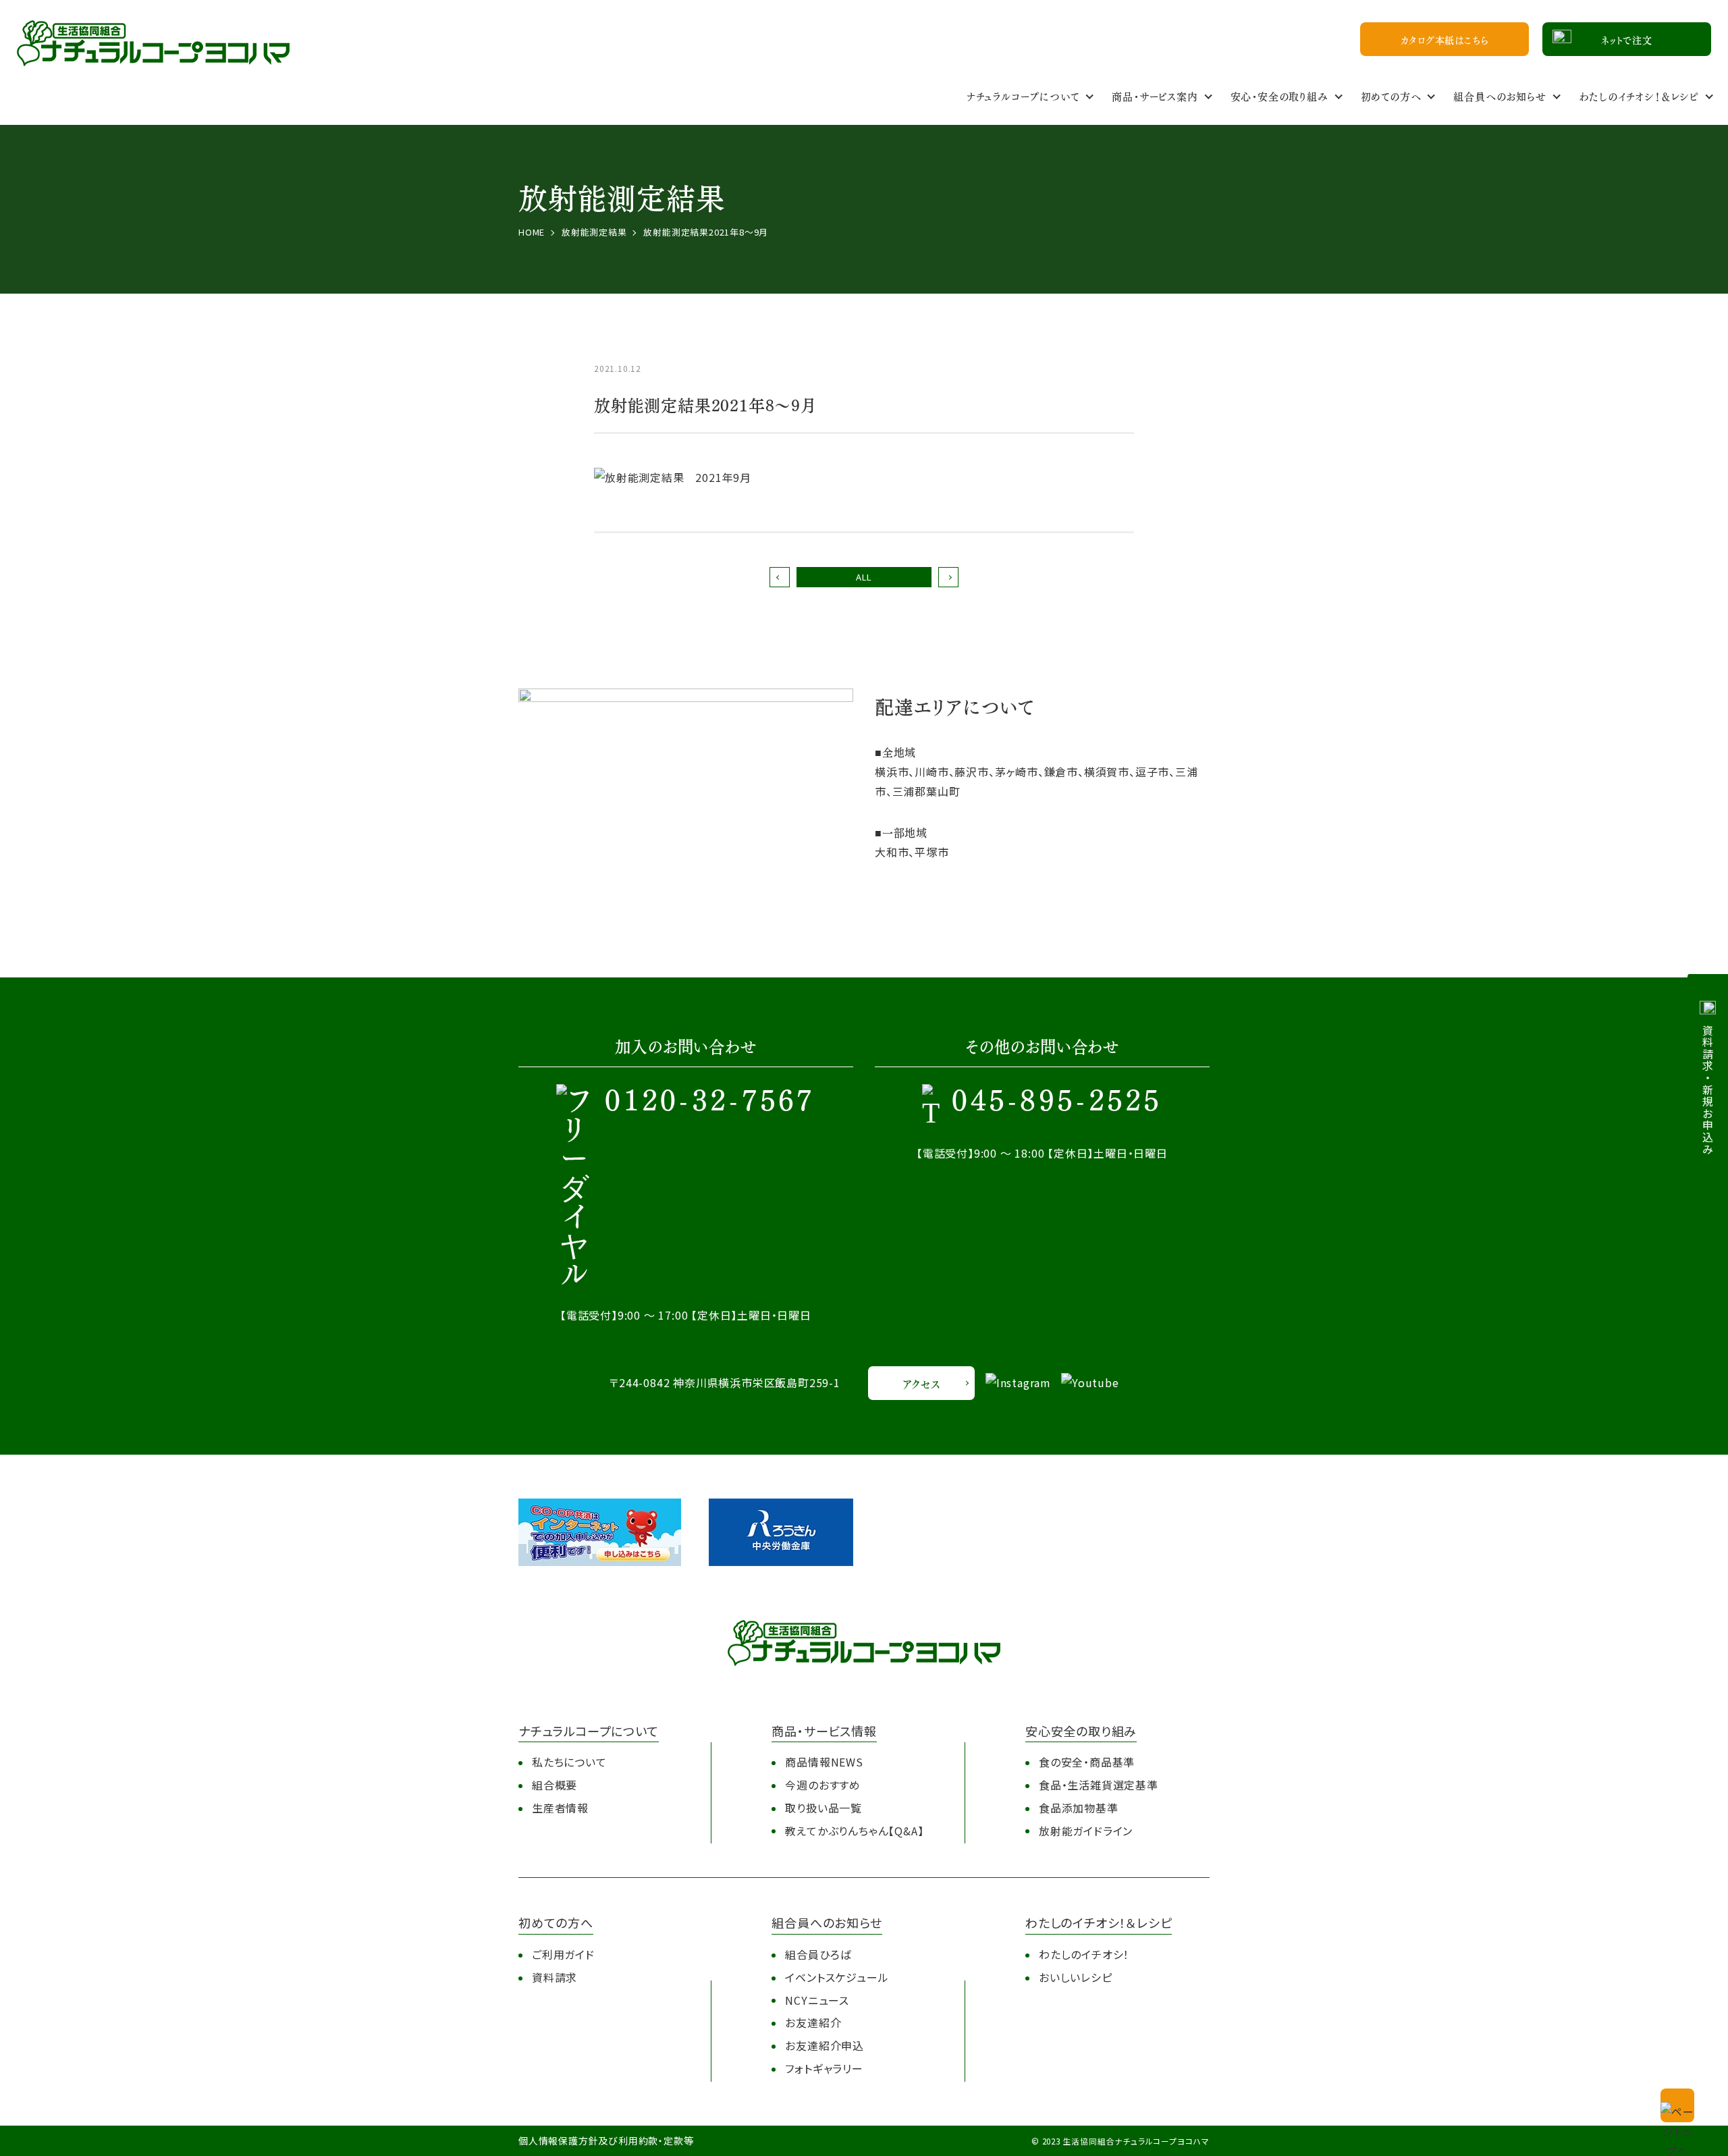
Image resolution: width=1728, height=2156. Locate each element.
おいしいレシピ (1076, 1977)
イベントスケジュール (837, 1977)
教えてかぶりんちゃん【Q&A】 (854, 1831)
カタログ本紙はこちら (1445, 39)
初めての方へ (1391, 96)
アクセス (921, 1383)
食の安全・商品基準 (1087, 1762)
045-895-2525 (1057, 1102)
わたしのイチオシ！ (1084, 1954)
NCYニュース (817, 2000)
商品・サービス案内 (1155, 96)
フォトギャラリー (824, 2068)
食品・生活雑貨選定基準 (1099, 1785)
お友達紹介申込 (825, 2045)
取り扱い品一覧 (823, 1808)
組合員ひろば (818, 1954)
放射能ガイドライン (1086, 1831)
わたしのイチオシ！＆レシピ (1639, 96)
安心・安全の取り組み (1279, 96)
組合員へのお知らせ (1500, 96)
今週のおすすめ (823, 1785)
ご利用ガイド (563, 1954)
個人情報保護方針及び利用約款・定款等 (606, 2140)
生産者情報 (560, 1808)
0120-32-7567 (710, 1102)
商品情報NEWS (824, 1762)
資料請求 (555, 1977)
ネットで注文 (1627, 39)
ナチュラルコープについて (1023, 96)
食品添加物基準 (1079, 1808)
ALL (864, 577)
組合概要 (555, 1785)
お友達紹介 (813, 2022)
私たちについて (569, 1762)
